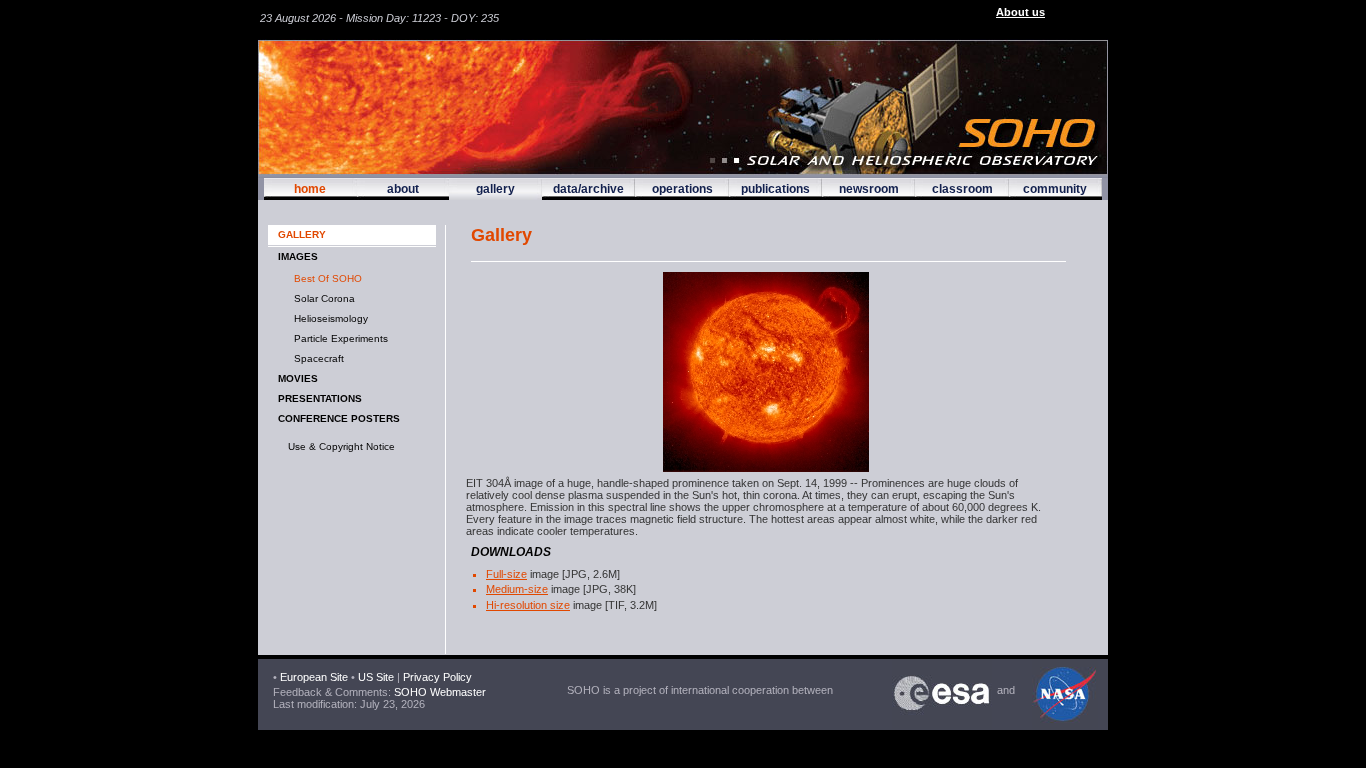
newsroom (869, 189)
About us (1020, 12)
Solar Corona (321, 298)
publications (775, 189)
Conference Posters (339, 418)
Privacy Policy (437, 677)
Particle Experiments (338, 338)
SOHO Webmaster (438, 692)
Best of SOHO (325, 278)
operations (682, 189)
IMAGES (298, 256)
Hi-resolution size (528, 605)
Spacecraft (316, 358)
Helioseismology (328, 318)
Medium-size (517, 589)
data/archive (588, 189)
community (1055, 189)
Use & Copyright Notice (341, 446)
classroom (962, 189)
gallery (495, 189)
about (403, 189)
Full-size (506, 574)
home (310, 189)
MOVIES (298, 378)
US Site (376, 677)
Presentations (320, 398)
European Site (314, 677)
